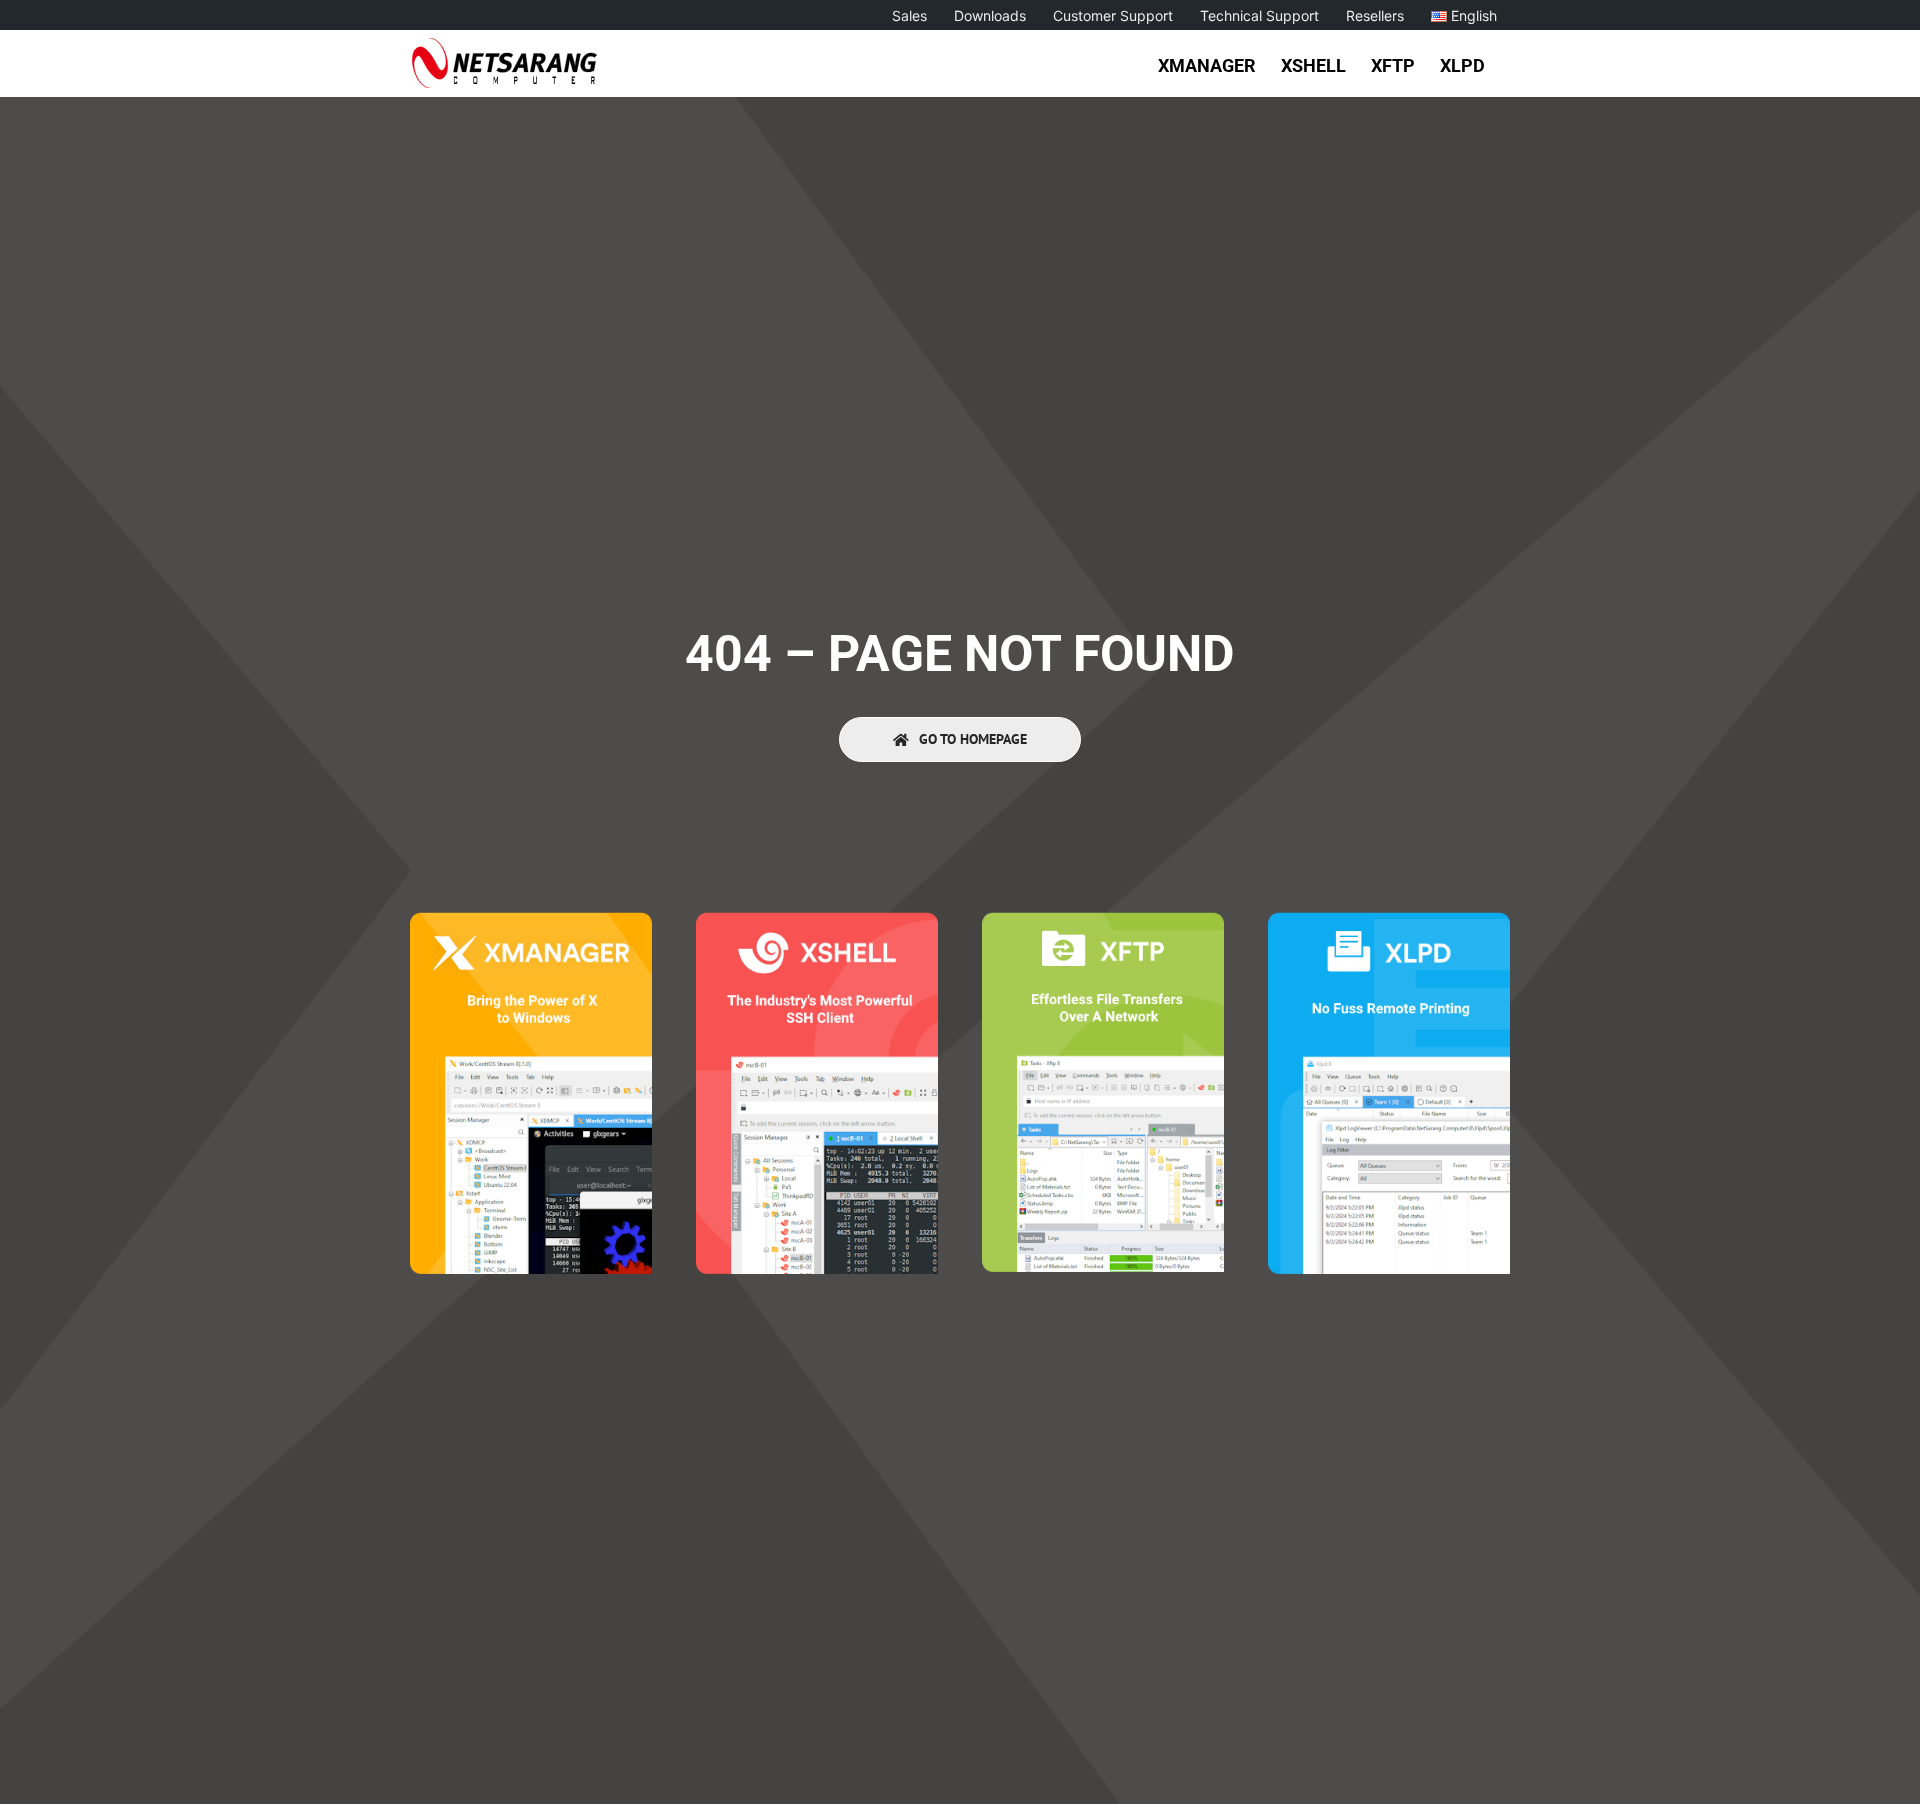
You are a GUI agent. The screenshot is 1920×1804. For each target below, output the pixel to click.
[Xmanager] (531, 920)
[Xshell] (817, 920)
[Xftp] (1103, 920)
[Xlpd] (1389, 920)
